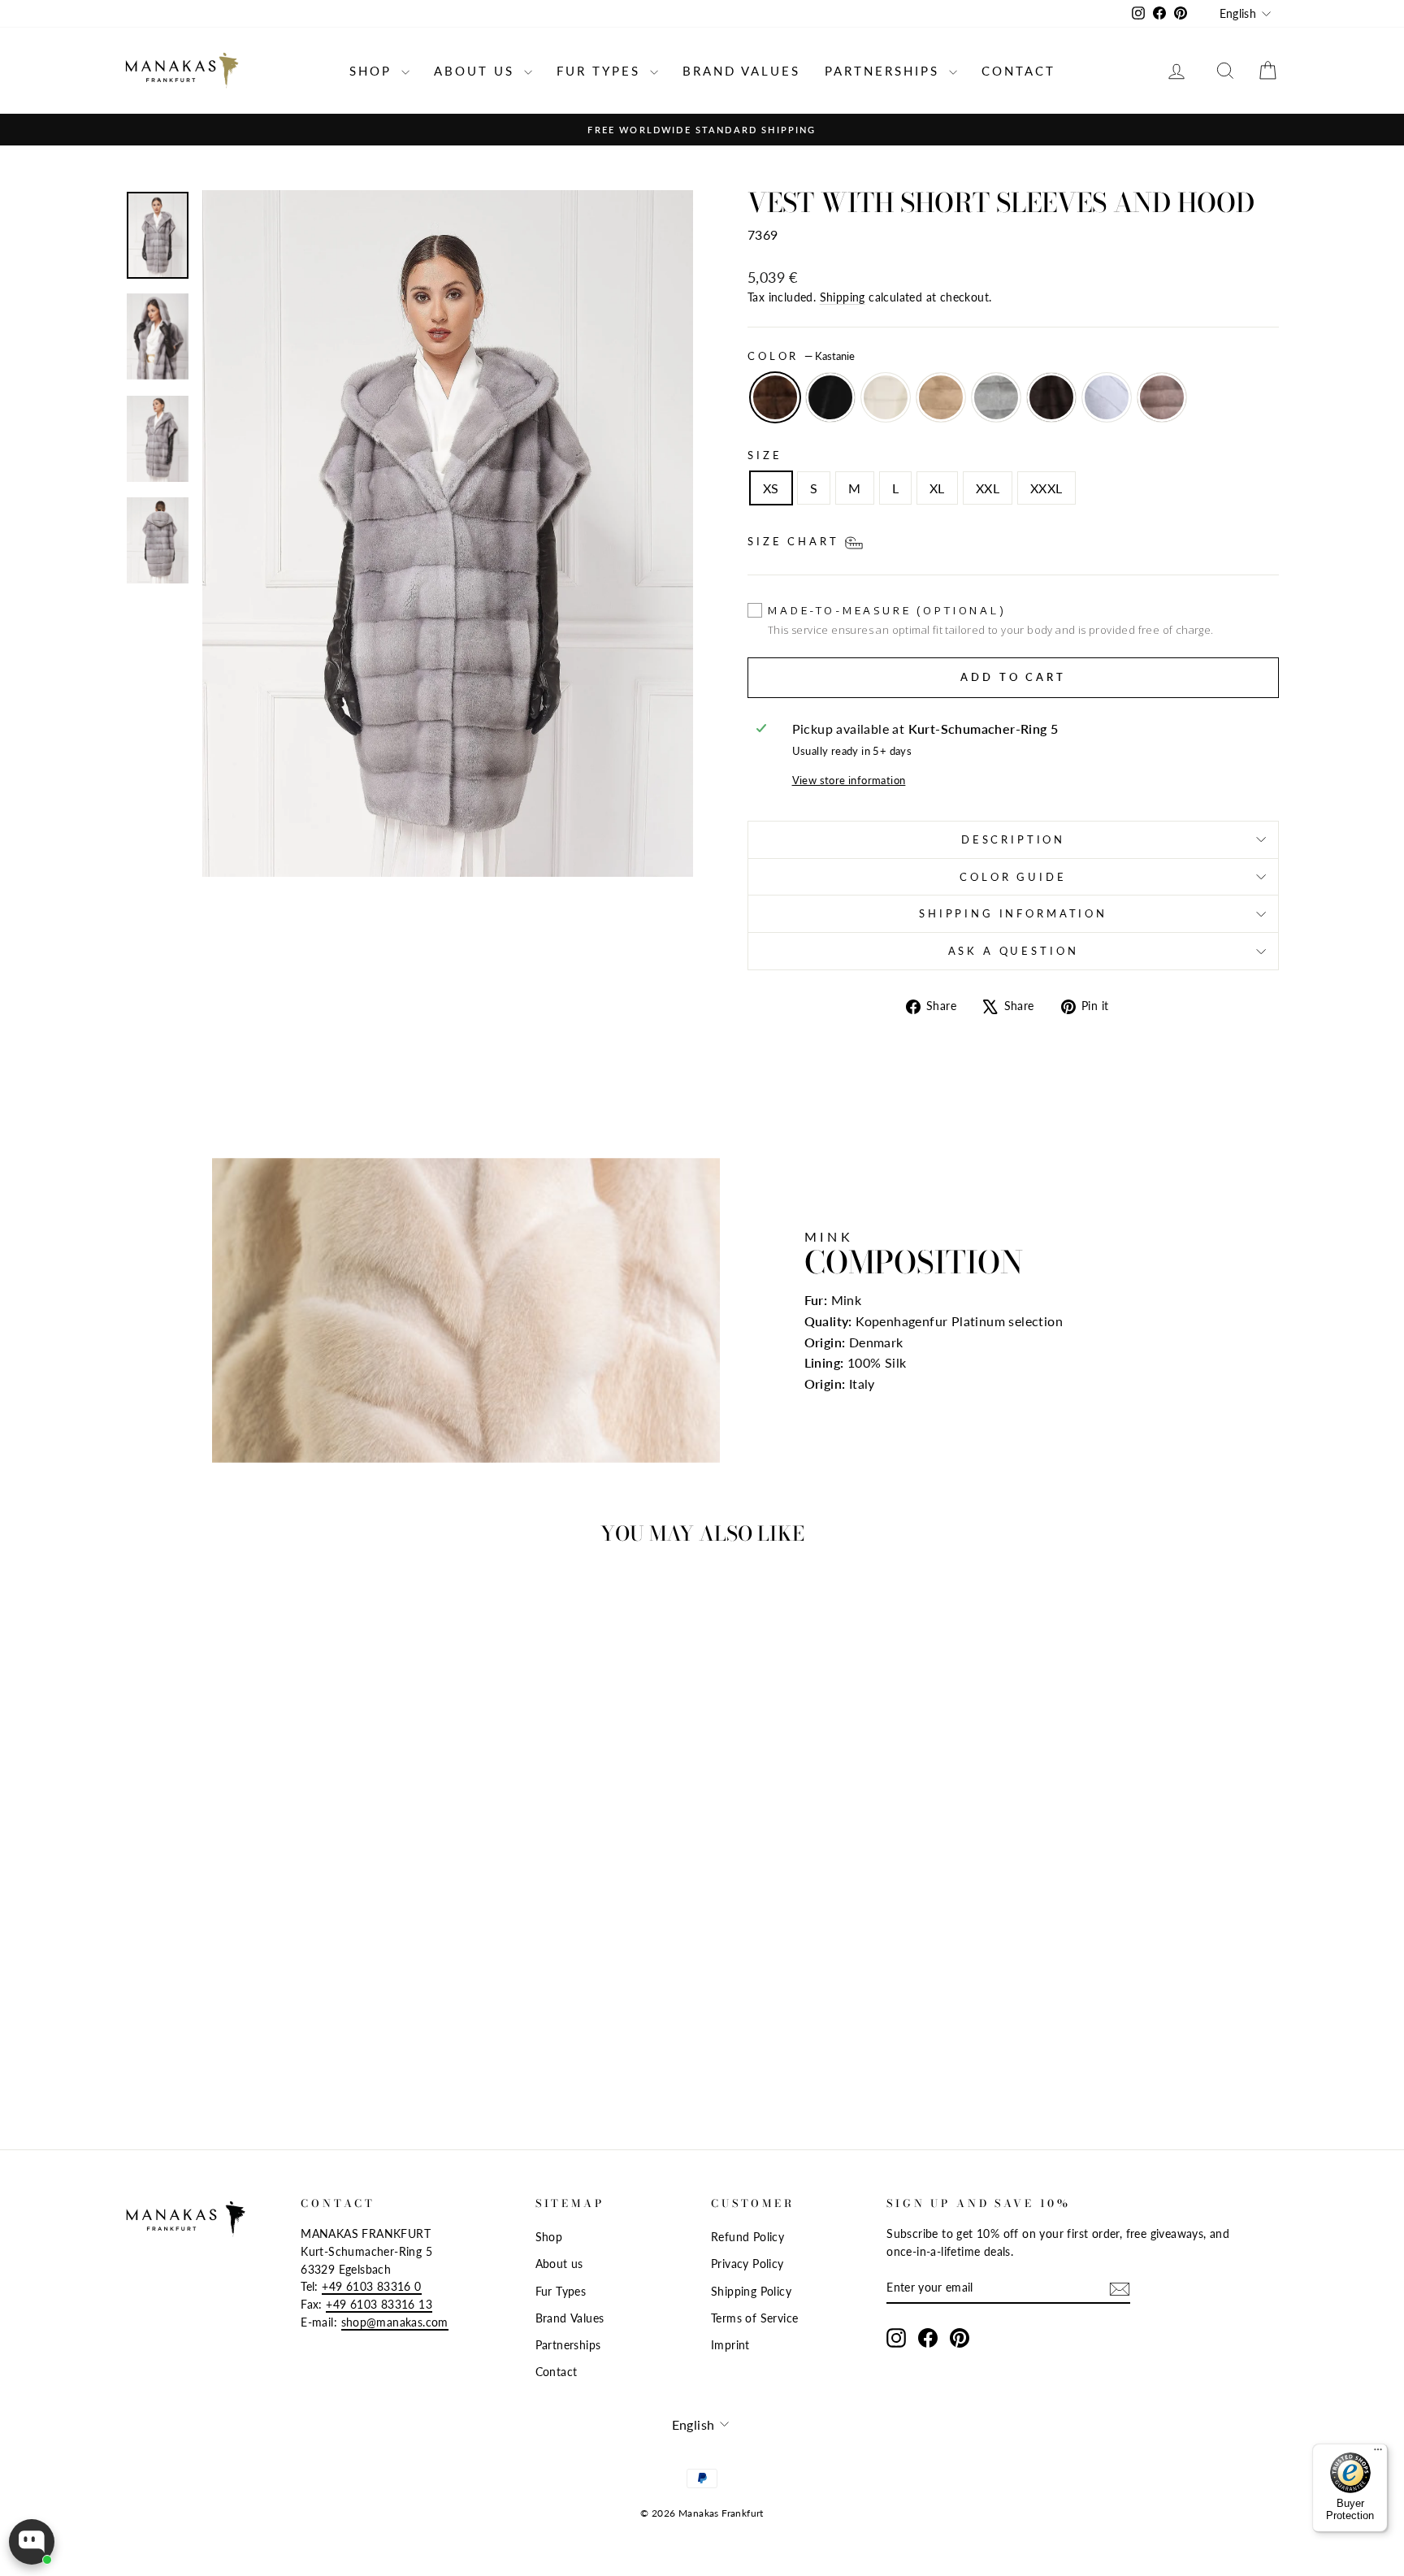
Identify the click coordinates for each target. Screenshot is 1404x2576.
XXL (988, 488)
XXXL (1046, 488)
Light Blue (1107, 397)
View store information (849, 780)
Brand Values (741, 71)
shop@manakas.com (395, 2322)
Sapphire (996, 397)
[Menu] (1378, 2453)
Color (801, 356)
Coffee (1051, 397)
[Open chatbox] (32, 2542)
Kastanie (775, 397)
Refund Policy (747, 2237)
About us (477, 71)
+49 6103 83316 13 (379, 2305)
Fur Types (601, 71)
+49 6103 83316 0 (371, 2287)
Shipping (843, 297)
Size (765, 455)
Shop (373, 71)
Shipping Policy (751, 2292)
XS (771, 488)
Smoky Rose (1162, 397)
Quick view (263, 1979)
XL (937, 488)
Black (830, 397)
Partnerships (885, 71)
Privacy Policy (747, 2264)
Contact (1018, 71)
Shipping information (1013, 913)
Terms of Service (754, 2318)
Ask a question (1014, 951)
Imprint (730, 2345)
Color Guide (1013, 877)
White (886, 397)
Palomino (941, 397)
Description (1013, 839)
